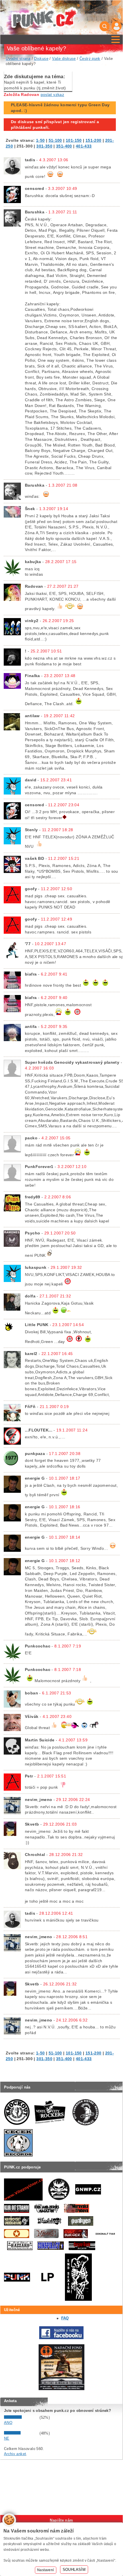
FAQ (65, 2318)
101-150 (74, 140)
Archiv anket (15, 2454)
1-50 (40, 140)
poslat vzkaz (52, 95)
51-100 (55, 140)
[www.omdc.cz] (61, 2389)
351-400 (64, 146)
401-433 (84, 146)
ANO (8, 2423)
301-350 (44, 146)
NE (7, 2438)
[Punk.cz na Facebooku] (61, 2338)
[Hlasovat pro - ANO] (21, 2417)
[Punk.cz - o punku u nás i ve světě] (44, 18)
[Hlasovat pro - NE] (21, 2433)
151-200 (94, 140)
